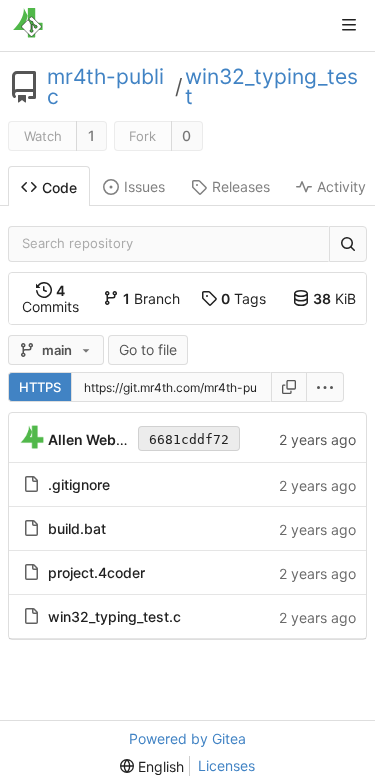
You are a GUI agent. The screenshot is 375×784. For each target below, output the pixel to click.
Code (59, 187)
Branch (151, 298)
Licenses (226, 765)
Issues (144, 186)
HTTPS (40, 387)
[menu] (325, 387)
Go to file (148, 349)
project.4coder (96, 572)
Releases (241, 186)
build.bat (77, 528)
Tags (243, 298)
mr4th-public (105, 87)
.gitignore (79, 484)
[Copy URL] (289, 387)
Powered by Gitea (187, 738)
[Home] (28, 25)
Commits (50, 298)
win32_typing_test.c (114, 616)
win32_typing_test (271, 87)
